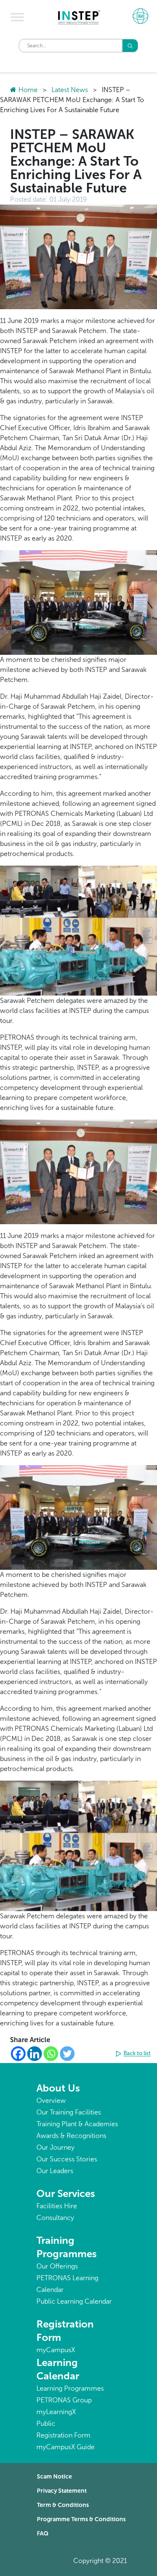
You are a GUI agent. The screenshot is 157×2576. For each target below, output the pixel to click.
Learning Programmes (70, 2388)
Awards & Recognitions (71, 2136)
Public (46, 2423)
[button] (134, 2054)
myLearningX (56, 2412)
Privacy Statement (62, 2491)
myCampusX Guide (66, 2447)
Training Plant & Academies (77, 2124)
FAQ (43, 2534)
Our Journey (55, 2147)
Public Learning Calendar (74, 2301)
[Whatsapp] (51, 2054)
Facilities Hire (57, 2206)
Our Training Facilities (69, 2112)
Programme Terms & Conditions (81, 2519)
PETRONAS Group (64, 2400)
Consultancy (55, 2218)
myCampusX (56, 2350)
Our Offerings (57, 2266)
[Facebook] (18, 2054)
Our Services (66, 2193)
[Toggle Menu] (17, 17)
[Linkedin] (35, 2054)
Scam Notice (54, 2477)
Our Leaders (55, 2171)
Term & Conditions (63, 2505)
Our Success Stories (67, 2159)
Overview (51, 2101)
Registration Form (63, 2435)
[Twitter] (67, 2054)
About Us (58, 2088)
